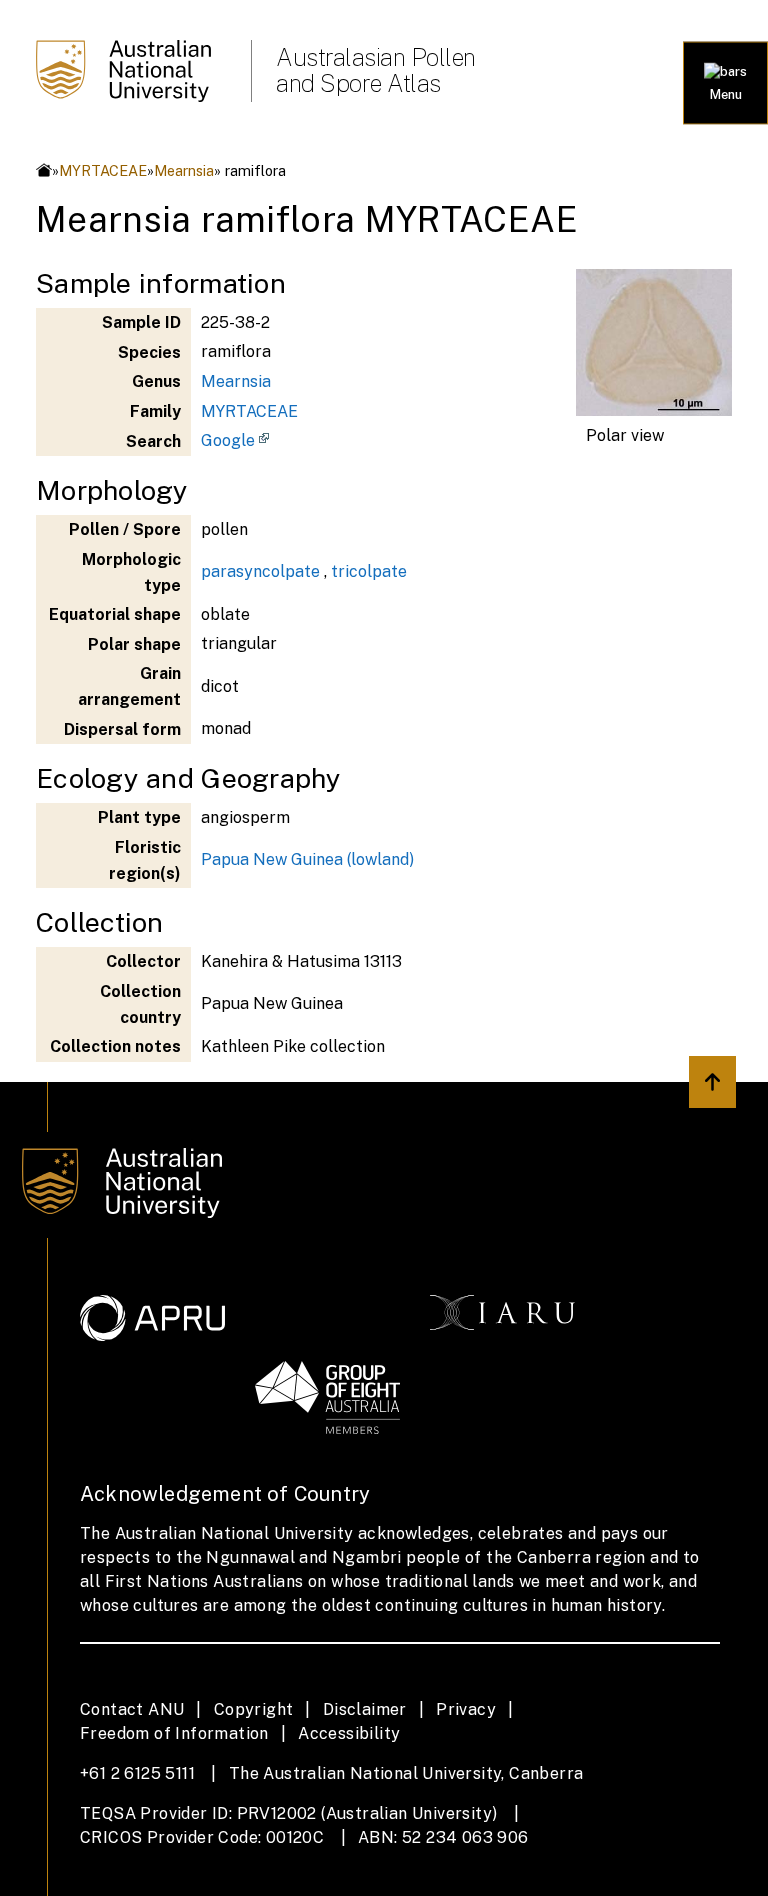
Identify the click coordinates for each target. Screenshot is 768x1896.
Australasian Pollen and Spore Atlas (376, 70)
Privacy (466, 1709)
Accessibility (349, 1733)
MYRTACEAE (103, 170)
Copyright (254, 1709)
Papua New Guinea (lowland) (307, 859)
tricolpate (369, 571)
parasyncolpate (260, 571)
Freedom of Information (174, 1733)
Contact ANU (132, 1709)
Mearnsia (184, 170)
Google (228, 440)
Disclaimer (365, 1709)
